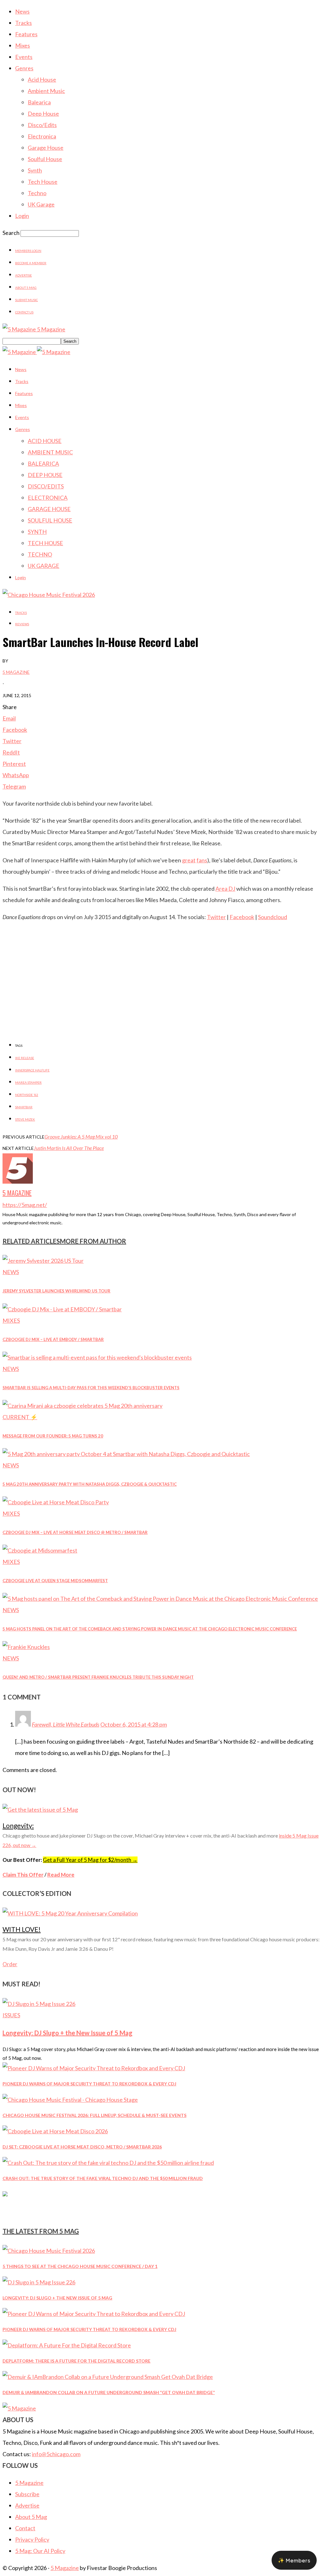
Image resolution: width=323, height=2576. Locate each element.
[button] (294, 2560)
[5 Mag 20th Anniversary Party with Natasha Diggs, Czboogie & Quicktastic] (126, 1454)
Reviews (22, 624)
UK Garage (41, 204)
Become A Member (31, 263)
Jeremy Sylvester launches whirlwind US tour (56, 1291)
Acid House (42, 79)
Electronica (42, 136)
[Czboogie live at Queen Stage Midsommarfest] (40, 1550)
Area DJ (225, 889)
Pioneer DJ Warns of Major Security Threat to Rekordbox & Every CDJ (89, 2084)
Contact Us (24, 312)
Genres (24, 68)
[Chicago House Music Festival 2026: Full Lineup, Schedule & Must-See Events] (70, 2100)
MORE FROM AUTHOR (93, 1241)
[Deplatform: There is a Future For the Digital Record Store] (67, 2345)
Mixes (23, 45)
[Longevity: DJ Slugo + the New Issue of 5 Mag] (39, 2004)
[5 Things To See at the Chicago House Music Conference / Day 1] (49, 2251)
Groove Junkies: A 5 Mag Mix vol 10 (81, 1136)
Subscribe (27, 2494)
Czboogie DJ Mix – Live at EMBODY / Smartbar (53, 1339)
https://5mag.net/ (25, 1205)
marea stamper (28, 1082)
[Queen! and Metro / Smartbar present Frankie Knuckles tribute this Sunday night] (26, 1647)
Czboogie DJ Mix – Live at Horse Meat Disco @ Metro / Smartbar (75, 1532)
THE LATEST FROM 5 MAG (41, 2231)
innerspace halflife (32, 1070)
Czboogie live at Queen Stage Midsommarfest (55, 1581)
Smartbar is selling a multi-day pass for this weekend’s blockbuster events (91, 1388)
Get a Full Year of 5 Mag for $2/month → (90, 1860)
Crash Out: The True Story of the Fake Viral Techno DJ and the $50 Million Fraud (103, 2178)
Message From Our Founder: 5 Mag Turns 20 (53, 1436)
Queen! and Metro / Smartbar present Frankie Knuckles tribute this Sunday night (98, 1677)
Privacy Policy (32, 2539)
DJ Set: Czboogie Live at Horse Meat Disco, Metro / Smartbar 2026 (82, 2147)
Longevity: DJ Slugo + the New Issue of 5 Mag (68, 2033)
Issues (11, 2015)
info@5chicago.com (56, 2454)
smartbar (24, 1107)
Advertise (23, 275)
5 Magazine (16, 672)
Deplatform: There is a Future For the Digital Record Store (76, 2361)
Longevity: (18, 1825)
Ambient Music (46, 91)
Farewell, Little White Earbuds (66, 1724)
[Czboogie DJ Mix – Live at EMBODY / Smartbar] (62, 1309)
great (189, 860)
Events (24, 57)
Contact (25, 2528)
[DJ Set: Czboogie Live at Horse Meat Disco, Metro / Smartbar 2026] (55, 2131)
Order (10, 1964)
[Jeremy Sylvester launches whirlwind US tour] (43, 1261)
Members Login (28, 251)
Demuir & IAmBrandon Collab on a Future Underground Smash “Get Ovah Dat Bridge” (109, 2392)
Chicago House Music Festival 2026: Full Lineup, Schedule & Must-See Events (94, 2115)
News (22, 11)
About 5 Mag (26, 288)
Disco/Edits (42, 125)
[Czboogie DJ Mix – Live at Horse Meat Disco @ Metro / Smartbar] (56, 1502)
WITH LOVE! (22, 1929)
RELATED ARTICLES (31, 1241)
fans (202, 860)
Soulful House (45, 159)
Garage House (46, 148)
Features (26, 34)
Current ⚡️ (20, 1417)
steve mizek (25, 1119)
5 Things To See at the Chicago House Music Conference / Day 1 (80, 2266)
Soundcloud (273, 917)
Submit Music (26, 300)
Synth (35, 170)
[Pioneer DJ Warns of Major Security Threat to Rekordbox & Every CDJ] (94, 2068)
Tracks (23, 23)
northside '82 (27, 1095)
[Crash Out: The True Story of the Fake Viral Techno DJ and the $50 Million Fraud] (108, 2163)
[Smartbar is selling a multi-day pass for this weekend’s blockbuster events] (97, 1357)
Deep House (43, 114)
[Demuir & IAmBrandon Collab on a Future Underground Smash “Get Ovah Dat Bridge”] (108, 2377)
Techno (37, 193)
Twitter (216, 917)
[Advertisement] (161, 990)
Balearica (39, 102)
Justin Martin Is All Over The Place (69, 1148)
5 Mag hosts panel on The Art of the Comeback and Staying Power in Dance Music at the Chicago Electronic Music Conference (150, 1629)
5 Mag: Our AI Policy (40, 2551)
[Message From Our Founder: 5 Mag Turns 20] (82, 1406)
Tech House (43, 182)
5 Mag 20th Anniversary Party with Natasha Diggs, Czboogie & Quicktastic (90, 1484)
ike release (25, 1058)
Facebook (242, 917)
